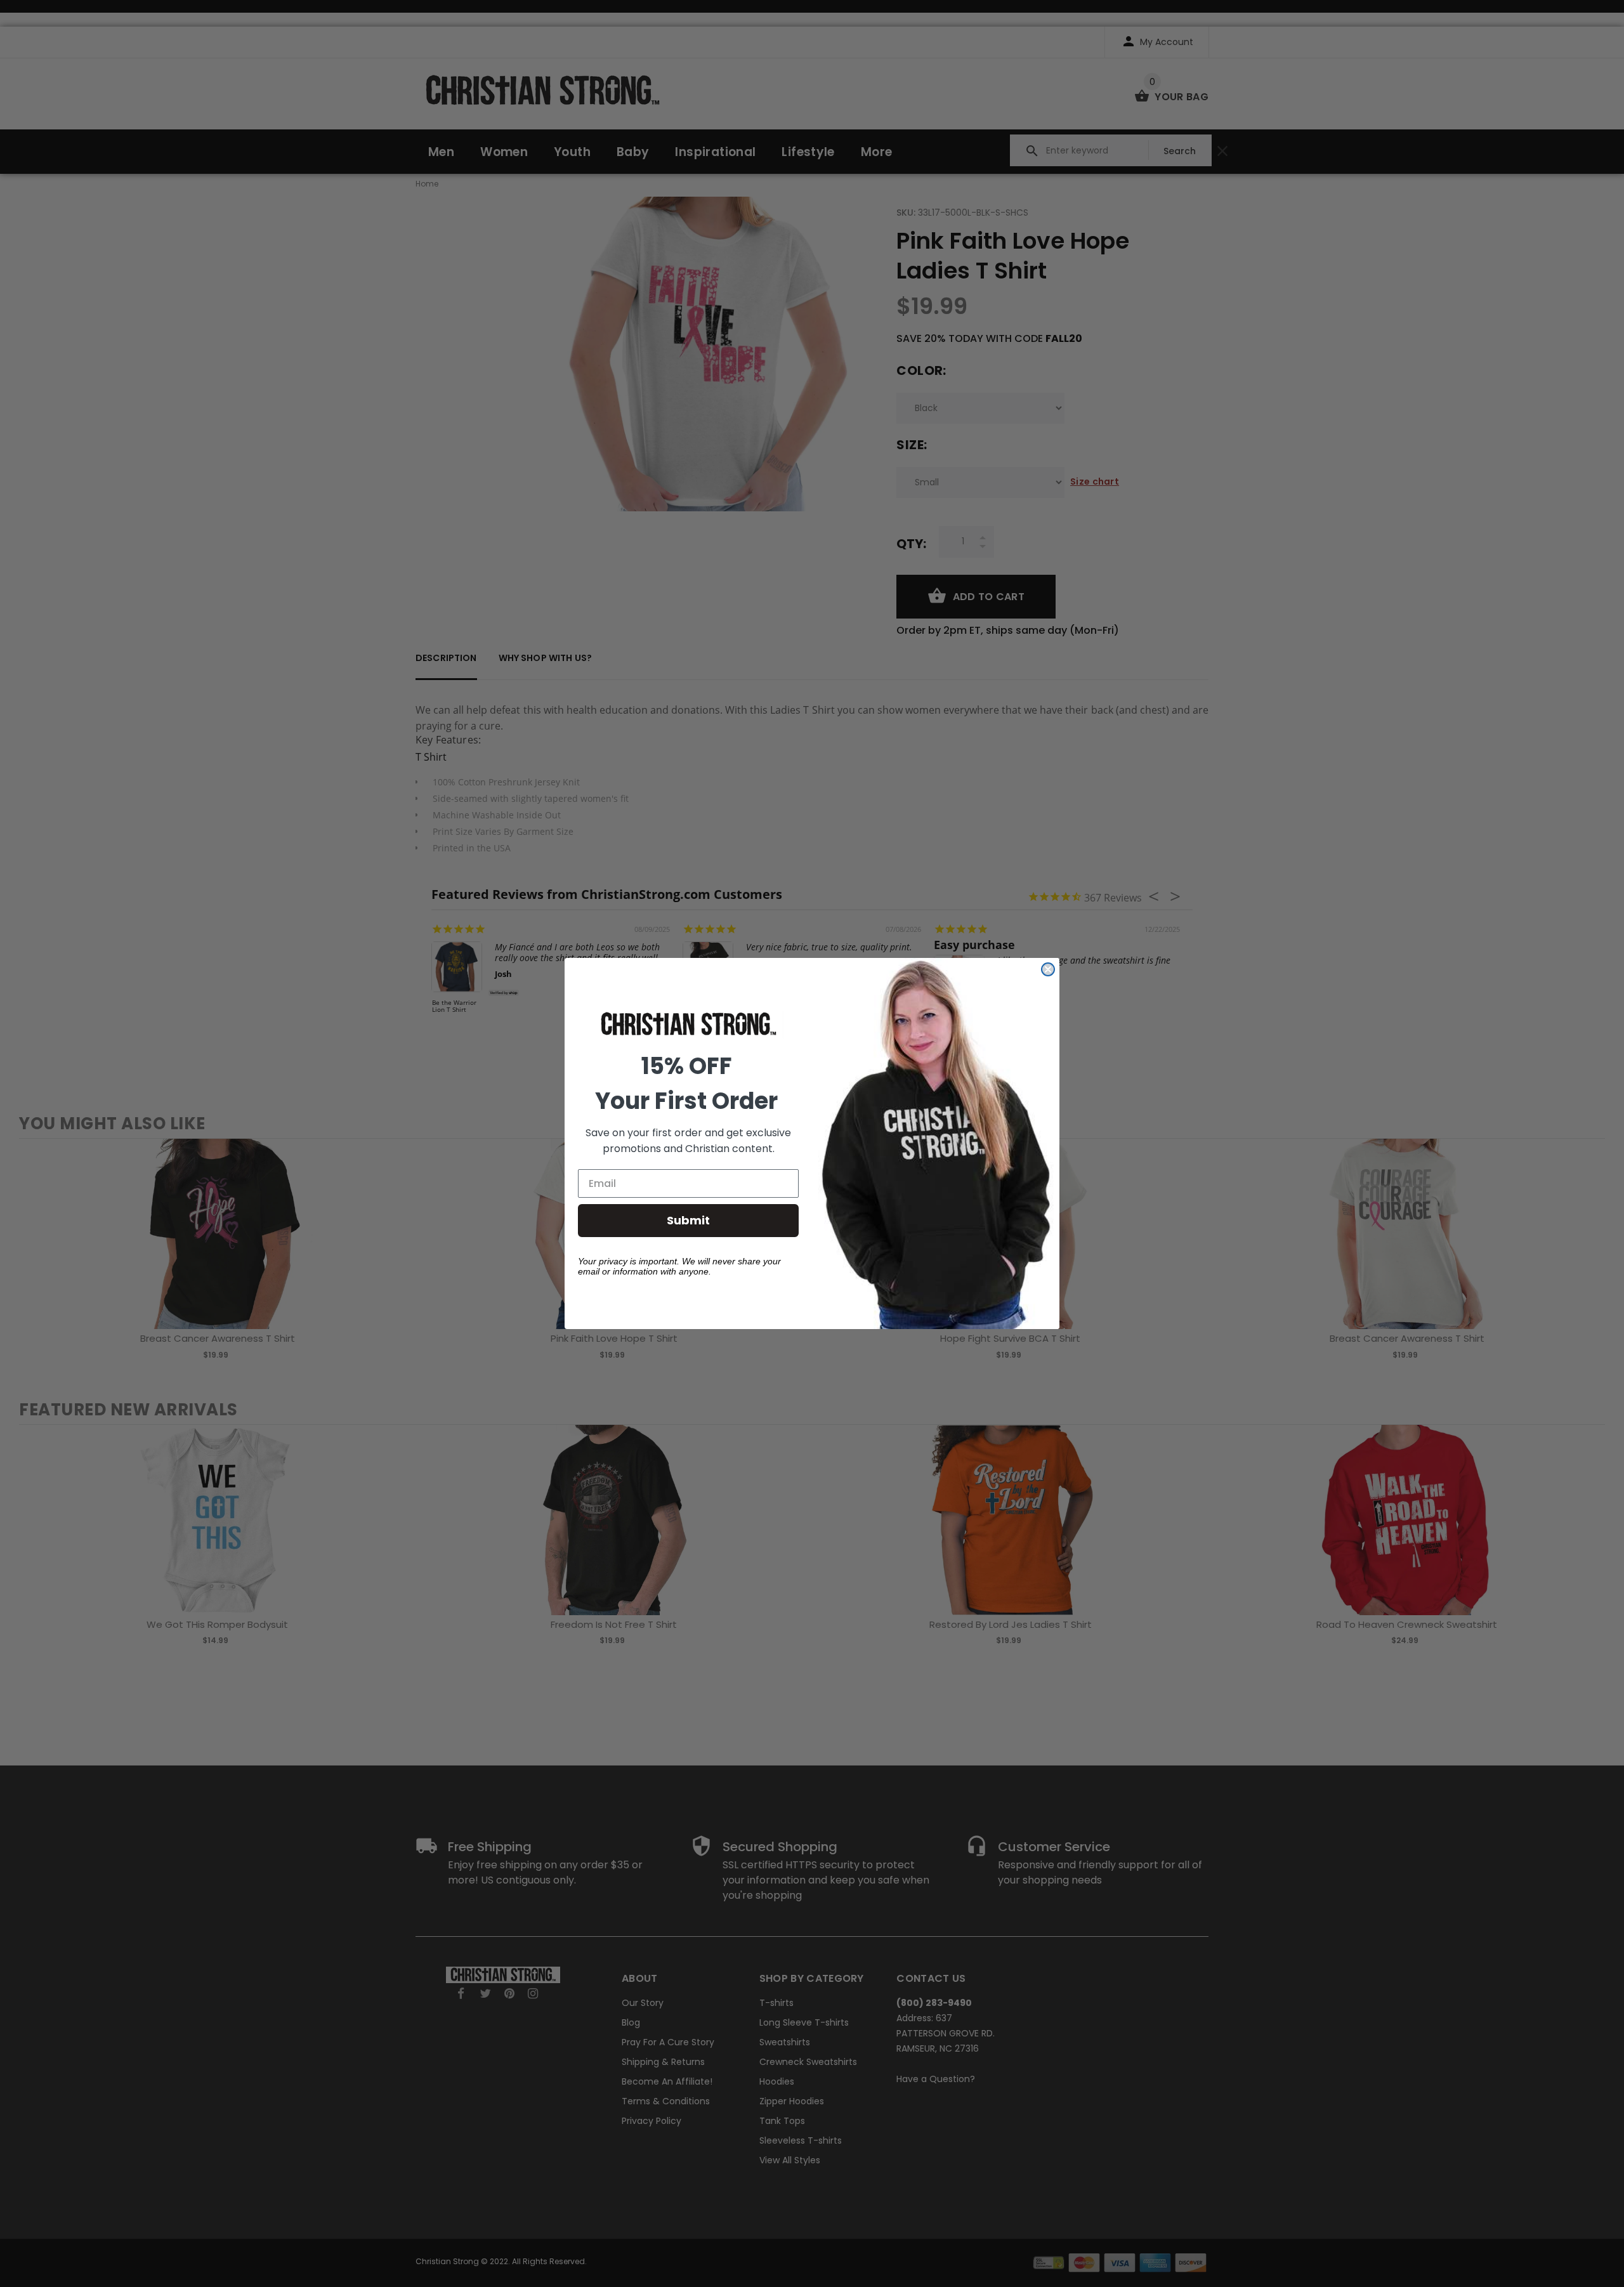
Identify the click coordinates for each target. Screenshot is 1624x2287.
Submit (688, 1220)
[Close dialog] (1048, 969)
